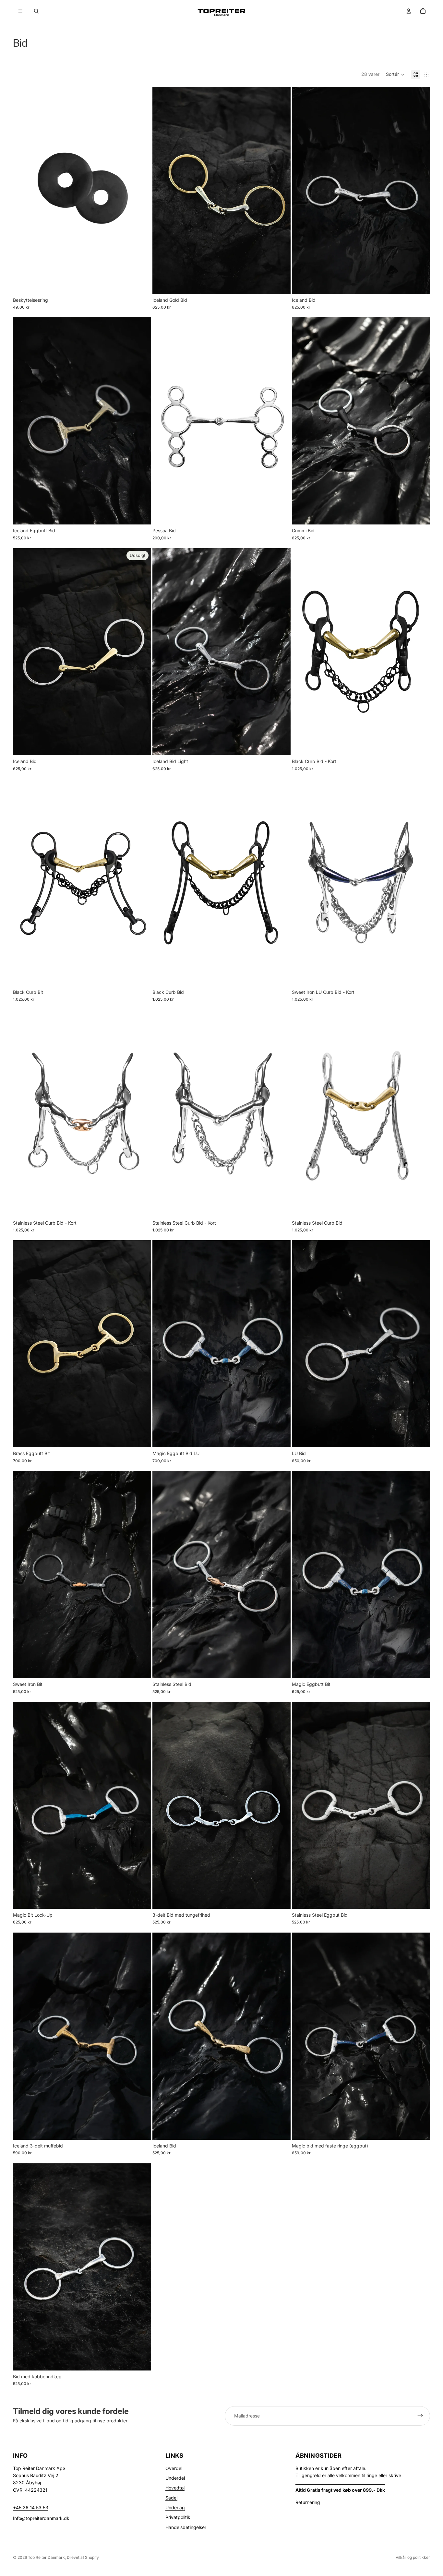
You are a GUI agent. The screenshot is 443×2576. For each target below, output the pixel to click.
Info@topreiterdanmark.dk (41, 2518)
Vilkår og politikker (413, 2557)
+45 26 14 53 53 (31, 2507)
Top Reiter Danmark (46, 2557)
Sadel (171, 2498)
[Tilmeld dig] (420, 2416)
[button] (395, 75)
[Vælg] (281, 284)
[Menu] (20, 11)
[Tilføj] (141, 284)
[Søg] (36, 11)
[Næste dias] (281, 190)
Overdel (174, 2468)
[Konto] (409, 11)
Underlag (175, 2507)
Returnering (308, 2502)
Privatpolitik (178, 2517)
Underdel (175, 2478)
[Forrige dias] (162, 190)
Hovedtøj (175, 2488)
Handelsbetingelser (186, 2527)
